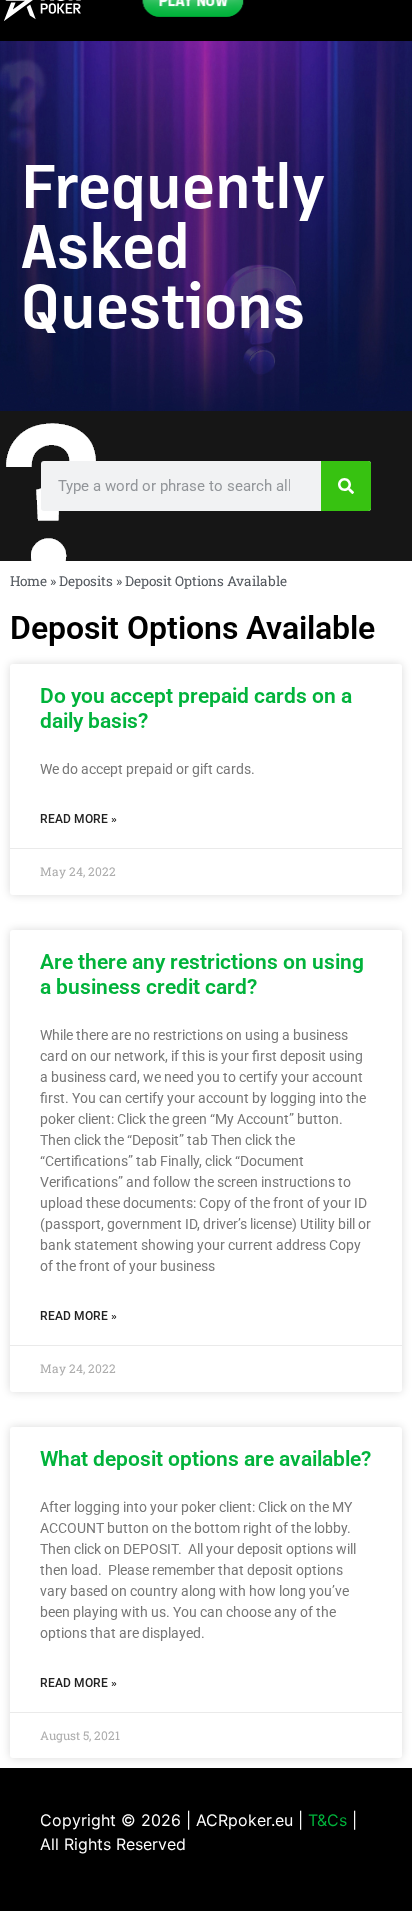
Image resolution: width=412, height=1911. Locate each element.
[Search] (346, 486)
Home (28, 581)
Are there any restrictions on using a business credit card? (202, 974)
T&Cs (327, 1820)
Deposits (86, 581)
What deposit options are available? (205, 1459)
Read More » (78, 819)
